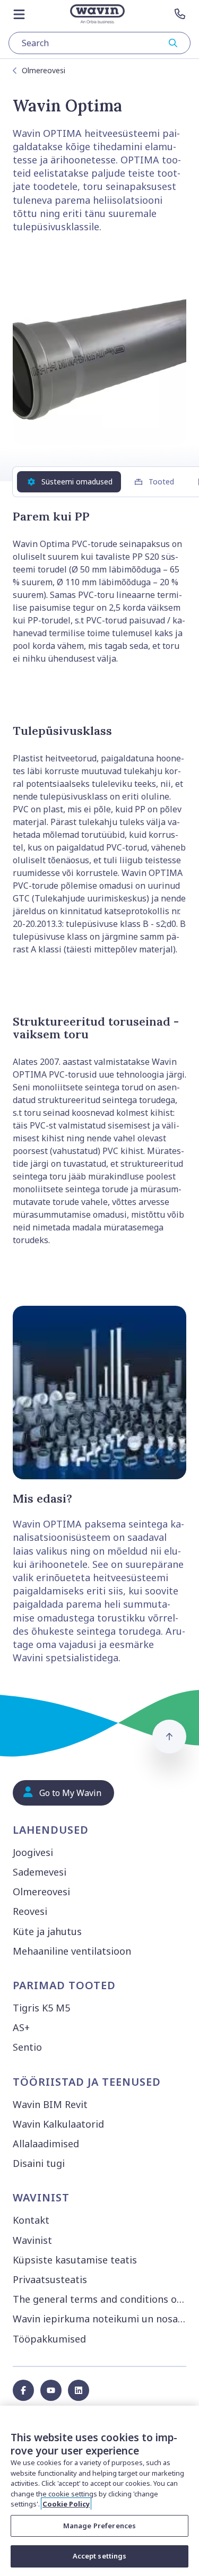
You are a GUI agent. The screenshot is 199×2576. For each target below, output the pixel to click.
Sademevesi (40, 1872)
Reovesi (30, 1911)
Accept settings (100, 2556)
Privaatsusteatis (50, 2279)
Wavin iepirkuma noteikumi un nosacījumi (102, 2319)
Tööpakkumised (49, 2339)
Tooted (161, 482)
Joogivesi (33, 1852)
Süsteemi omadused (77, 482)
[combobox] (99, 43)
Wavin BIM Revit (50, 2104)
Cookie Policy (66, 2504)
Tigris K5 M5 (41, 2008)
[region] (99, 2491)
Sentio (27, 2047)
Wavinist (32, 2240)
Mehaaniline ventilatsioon (72, 1951)
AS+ (21, 2027)
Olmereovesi (44, 70)
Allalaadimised (46, 2144)
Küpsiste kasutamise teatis (75, 2260)
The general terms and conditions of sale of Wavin (102, 2299)
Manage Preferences (99, 2526)
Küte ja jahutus (47, 1931)
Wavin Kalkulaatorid (58, 2124)
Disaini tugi (39, 2163)
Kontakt (31, 2220)
